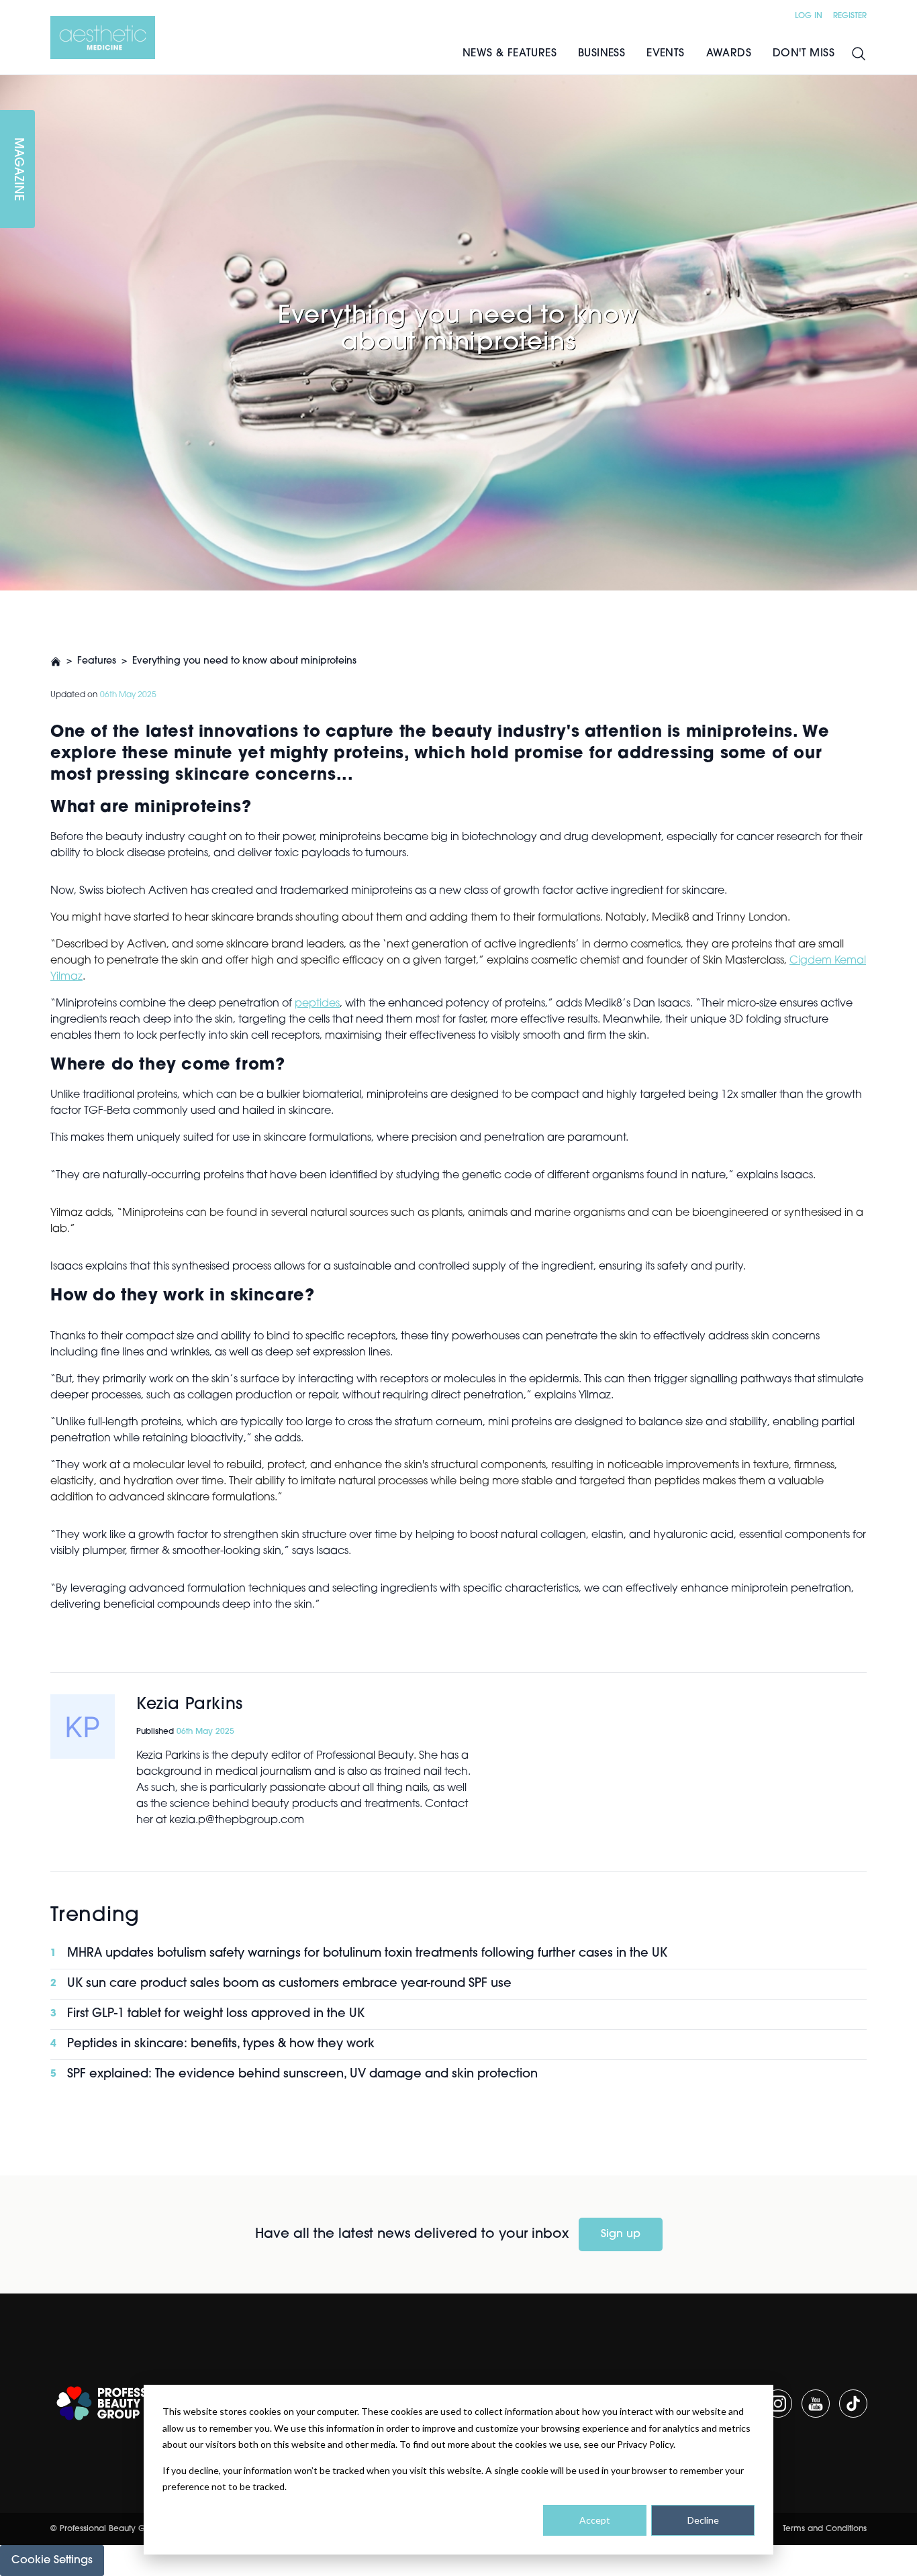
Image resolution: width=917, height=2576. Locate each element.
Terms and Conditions (825, 2529)
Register (850, 16)
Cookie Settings (52, 2561)
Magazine (17, 169)
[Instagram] (778, 2404)
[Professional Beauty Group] (120, 2403)
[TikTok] (853, 2404)
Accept (595, 2520)
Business (601, 54)
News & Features (510, 54)
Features (97, 661)
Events (665, 54)
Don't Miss (804, 54)
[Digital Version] (11, 83)
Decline (703, 2520)
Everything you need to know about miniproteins (244, 661)
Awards (729, 54)
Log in (809, 16)
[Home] (103, 38)
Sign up (621, 2234)
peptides (317, 1004)
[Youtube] (816, 2404)
